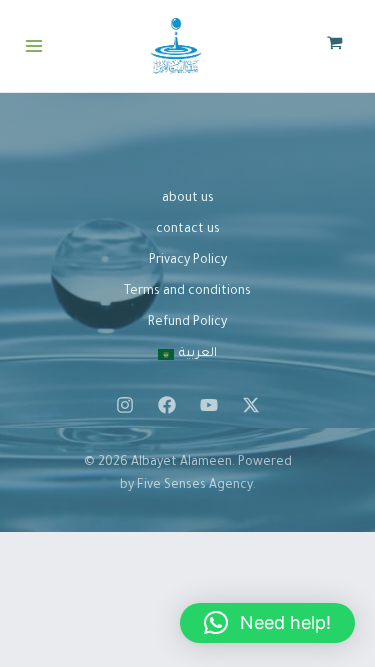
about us (188, 199)
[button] (267, 623)
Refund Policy (187, 323)
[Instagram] (125, 405)
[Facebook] (167, 405)
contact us (188, 230)
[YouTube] (209, 405)
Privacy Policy (188, 261)
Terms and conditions (187, 292)
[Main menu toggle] (34, 46)
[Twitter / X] (251, 405)
